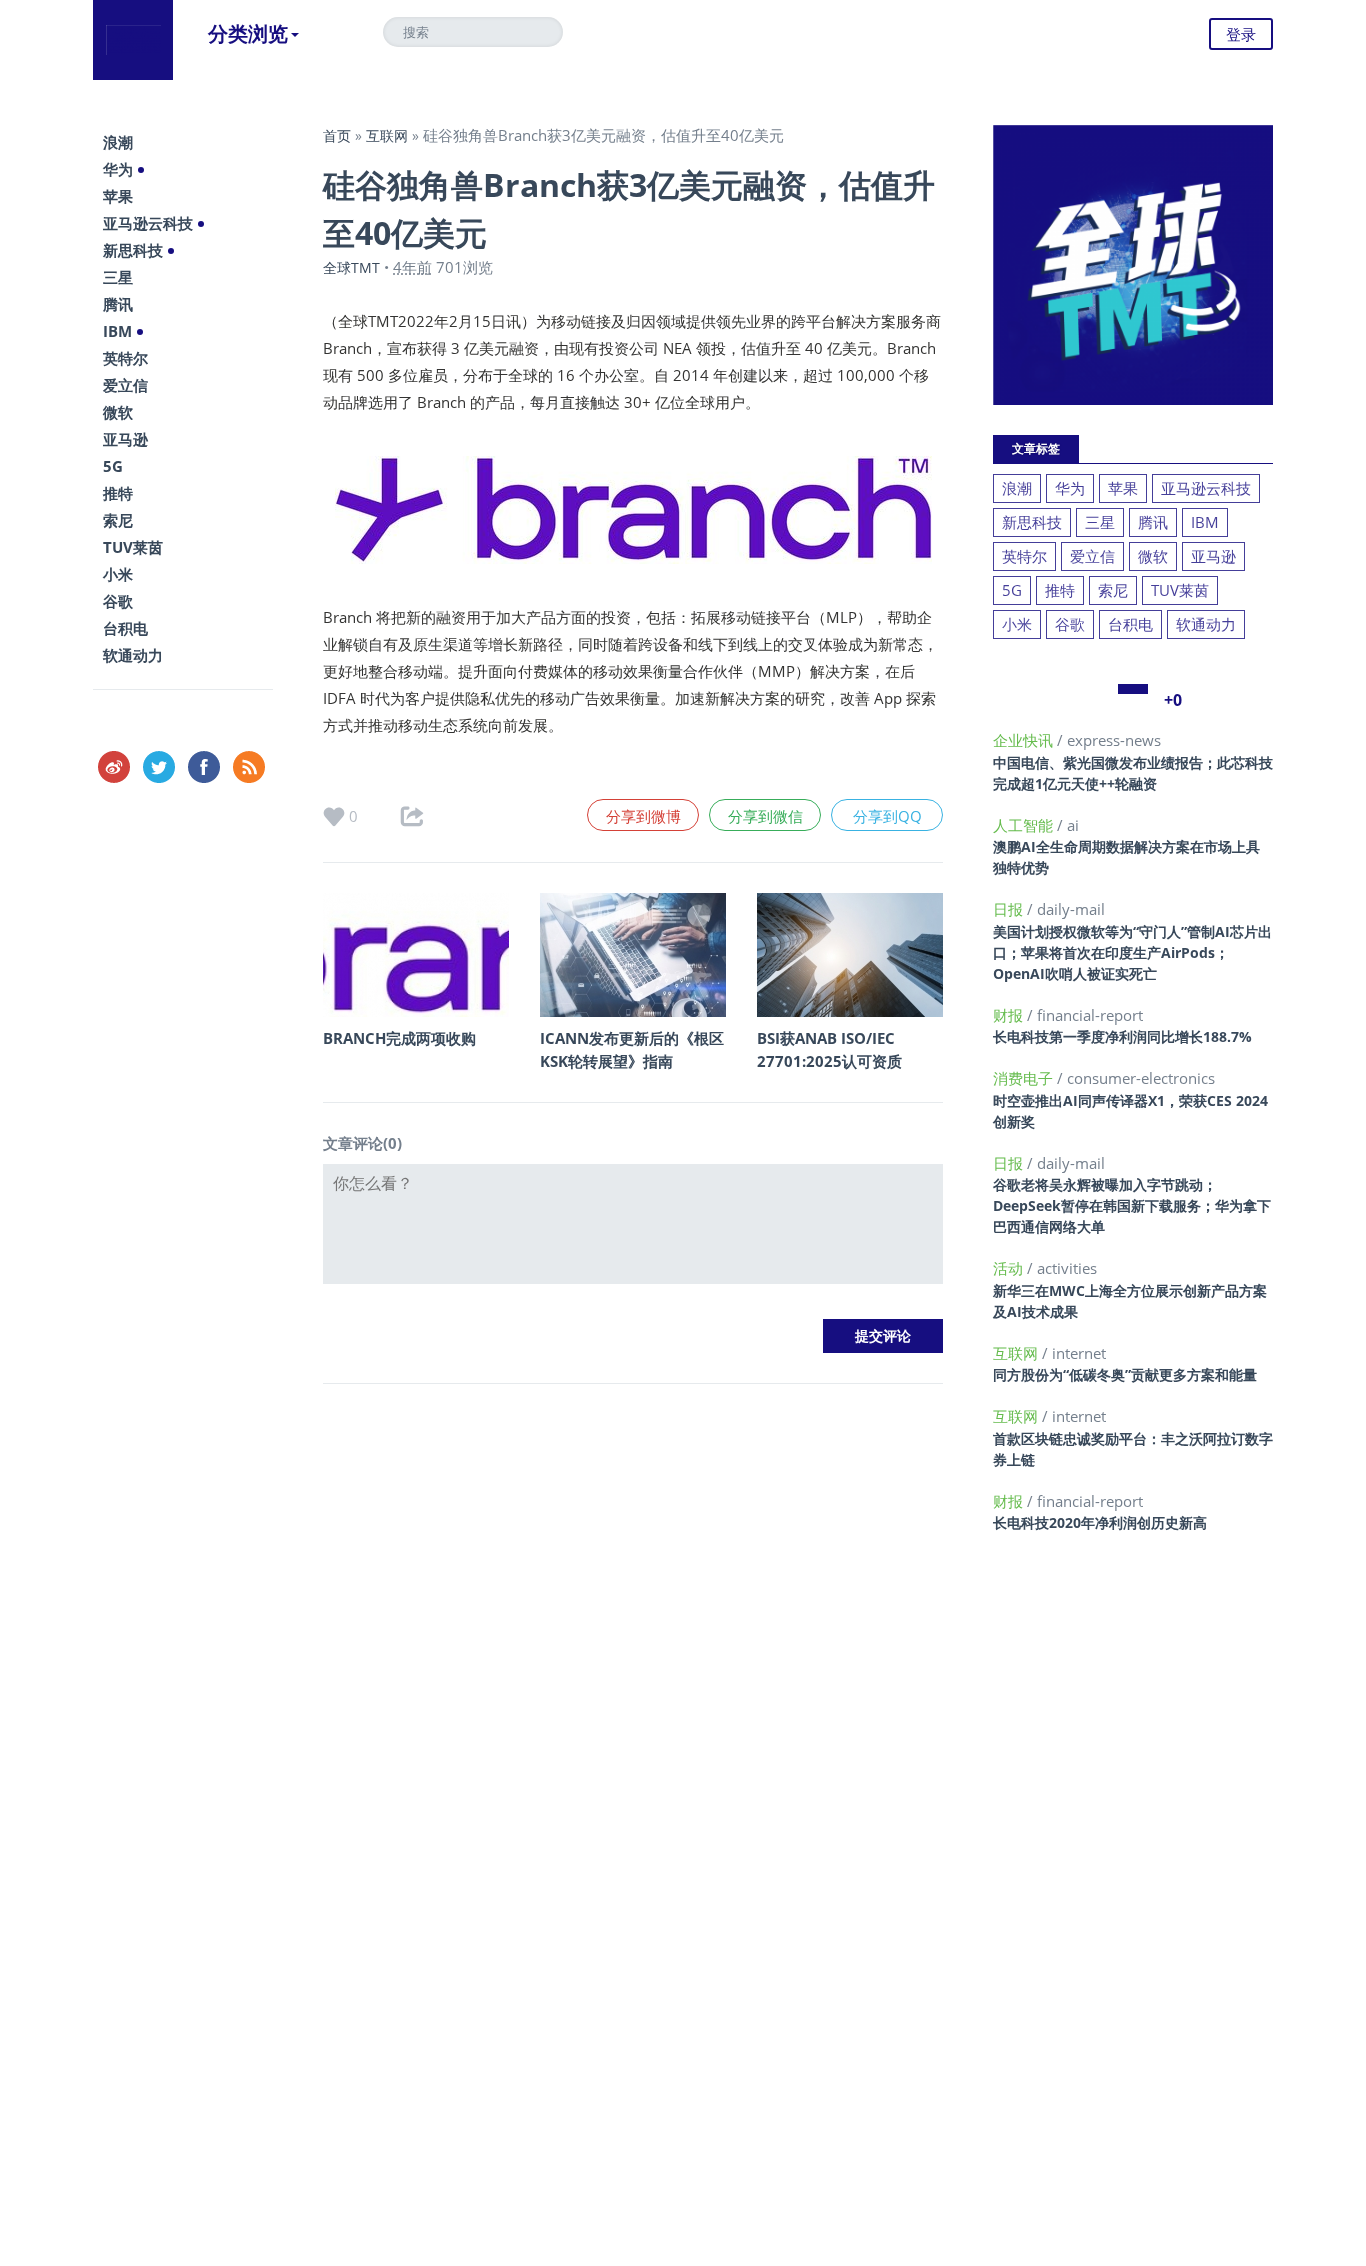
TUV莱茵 (133, 547)
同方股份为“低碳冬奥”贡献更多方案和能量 (1125, 1374)
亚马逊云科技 (148, 223)
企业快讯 (1025, 740)
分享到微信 (765, 816)
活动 (1010, 1268)
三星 (118, 277)
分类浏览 (248, 33)
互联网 (387, 135)
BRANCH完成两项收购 (399, 1038)
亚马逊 (125, 439)
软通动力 (133, 655)
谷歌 (118, 601)
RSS (249, 767)
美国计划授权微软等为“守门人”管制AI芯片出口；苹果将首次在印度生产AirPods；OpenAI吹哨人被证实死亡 (1132, 952)
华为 (118, 169)
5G (113, 466)
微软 (118, 412)
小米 (118, 574)
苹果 (118, 196)
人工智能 (1025, 825)
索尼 (118, 520)
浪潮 (118, 142)
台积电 (125, 628)
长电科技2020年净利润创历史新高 (1100, 1522)
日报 (1010, 909)
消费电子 (1025, 1078)
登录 (1241, 34)
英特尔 (125, 358)
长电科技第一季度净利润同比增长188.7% (1122, 1036)
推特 (118, 493)
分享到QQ (887, 816)
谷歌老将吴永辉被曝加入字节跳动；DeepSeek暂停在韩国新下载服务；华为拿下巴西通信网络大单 (1132, 1205)
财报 (1010, 1015)
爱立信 (125, 385)
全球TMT (351, 267)
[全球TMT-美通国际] (133, 40)
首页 (337, 135)
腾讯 (118, 304)
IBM (117, 331)
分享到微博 (643, 816)
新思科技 (133, 250)
